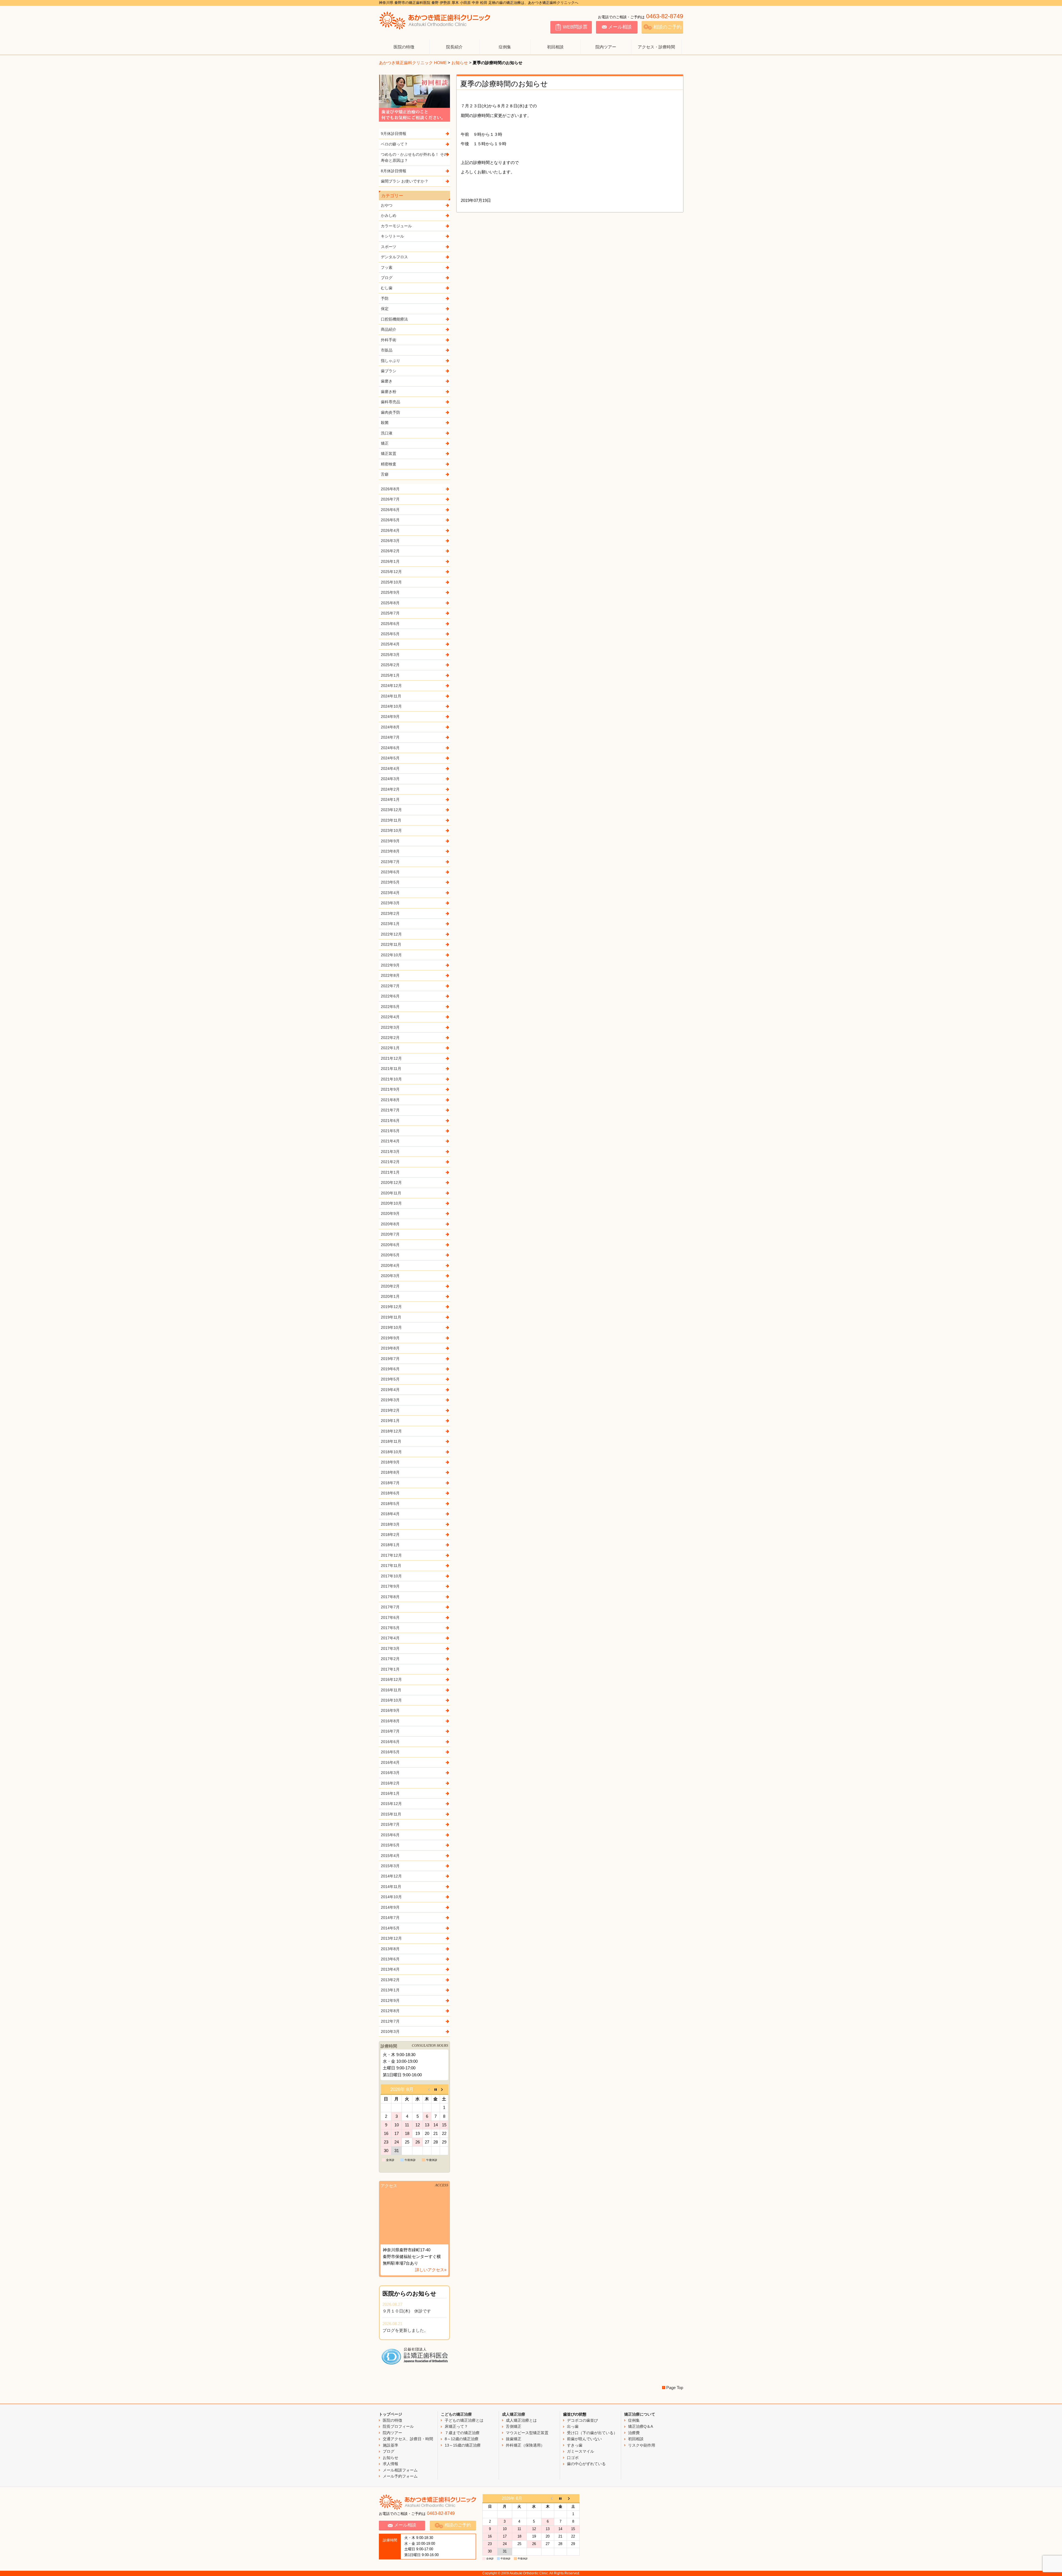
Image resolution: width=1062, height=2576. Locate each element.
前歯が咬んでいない (584, 2439)
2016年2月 (390, 1783)
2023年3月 (390, 903)
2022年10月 (391, 955)
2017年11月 (391, 1566)
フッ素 (387, 267)
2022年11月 (391, 944)
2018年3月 (390, 1524)
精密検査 (389, 464)
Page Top (675, 2388)
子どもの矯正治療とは (464, 2420)
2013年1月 (390, 1990)
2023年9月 (390, 841)
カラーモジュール (396, 226)
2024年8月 (390, 727)
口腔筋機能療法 (394, 319)
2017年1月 (390, 1669)
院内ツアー (606, 47)
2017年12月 (391, 1555)
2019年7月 (390, 1359)
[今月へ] (435, 2089)
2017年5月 (390, 1628)
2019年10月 (391, 1327)
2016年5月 (390, 1752)
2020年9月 (390, 1213)
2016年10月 (391, 1700)
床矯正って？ (456, 2426)
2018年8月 (390, 1472)
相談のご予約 (667, 27)
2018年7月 (390, 1483)
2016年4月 (390, 1762)
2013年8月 (390, 1949)
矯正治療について (640, 2414)
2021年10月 (391, 1079)
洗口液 (387, 433)
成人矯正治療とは (521, 2420)
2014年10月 (391, 1897)
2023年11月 (391, 820)
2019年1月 (390, 1421)
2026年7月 (390, 499)
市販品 (387, 350)
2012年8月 (390, 2011)
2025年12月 (391, 572)
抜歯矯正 (514, 2439)
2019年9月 (390, 1338)
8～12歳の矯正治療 (462, 2439)
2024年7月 (390, 737)
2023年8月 (390, 851)
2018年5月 (390, 1504)
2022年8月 (390, 975)
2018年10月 (391, 1452)
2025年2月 (390, 665)
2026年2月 (390, 551)
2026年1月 (390, 561)
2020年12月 (391, 1182)
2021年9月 (390, 1089)
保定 (385, 309)
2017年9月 (390, 1586)
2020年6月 (390, 1245)
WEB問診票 (575, 27)
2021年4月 (390, 1141)
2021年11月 (391, 1069)
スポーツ (389, 247)
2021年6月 (390, 1121)
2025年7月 (390, 613)
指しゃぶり (391, 361)
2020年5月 (390, 1255)
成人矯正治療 (514, 2414)
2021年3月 (390, 1152)
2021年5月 (390, 1131)
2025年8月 (390, 603)
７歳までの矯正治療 (462, 2433)
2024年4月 (390, 769)
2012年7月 (390, 2021)
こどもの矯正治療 (456, 2414)
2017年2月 (390, 1659)
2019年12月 (391, 1307)
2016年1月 (390, 1793)
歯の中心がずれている (586, 2464)
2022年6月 (390, 996)
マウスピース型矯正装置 (527, 2433)
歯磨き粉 (389, 392)
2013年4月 (390, 1969)
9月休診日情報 (394, 134)
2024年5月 (390, 758)
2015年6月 (390, 1835)
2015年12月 (391, 1804)
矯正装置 (389, 454)
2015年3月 (390, 1866)
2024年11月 (391, 696)
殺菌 (385, 423)
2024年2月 (390, 789)
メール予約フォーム (400, 2476)
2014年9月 (390, 1907)
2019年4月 (390, 1390)
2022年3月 (390, 1027)
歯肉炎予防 (391, 412)
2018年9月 (390, 1462)
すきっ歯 (575, 2445)
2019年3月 (390, 1400)
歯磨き (387, 381)
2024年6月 (390, 748)
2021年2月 (390, 1162)
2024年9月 (390, 717)
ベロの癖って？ (394, 144)
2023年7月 (390, 862)
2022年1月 (390, 1048)
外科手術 (389, 340)
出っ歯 (573, 2426)
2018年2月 (390, 1535)
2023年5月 (390, 882)
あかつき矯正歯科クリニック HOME (413, 63)
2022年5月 (390, 1007)
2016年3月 (390, 1773)
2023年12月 (391, 810)
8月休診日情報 (394, 171)
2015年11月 (391, 1814)
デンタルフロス (394, 257)
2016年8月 (390, 1721)
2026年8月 (390, 489)
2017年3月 (390, 1648)
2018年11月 (391, 1441)
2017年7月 (390, 1607)
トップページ (391, 2414)
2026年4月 (390, 530)
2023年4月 (390, 893)
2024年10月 (391, 706)
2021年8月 (390, 1100)
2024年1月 (390, 799)
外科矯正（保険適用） (525, 2445)
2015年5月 (390, 1845)
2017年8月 (390, 1597)
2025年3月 (390, 655)
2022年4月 (390, 1017)
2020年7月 (390, 1234)
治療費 (634, 2433)
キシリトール (392, 236)
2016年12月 (391, 1679)
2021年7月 (390, 1110)
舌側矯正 (514, 2426)
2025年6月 (390, 624)
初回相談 (555, 47)
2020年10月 (391, 1203)
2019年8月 (390, 1348)
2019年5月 (390, 1379)
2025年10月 (391, 582)
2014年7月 (390, 1918)
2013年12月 (391, 1938)
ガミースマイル (581, 2451)
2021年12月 (391, 1058)
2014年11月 (391, 1887)
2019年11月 (391, 1317)
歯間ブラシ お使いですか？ (405, 181)
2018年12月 (391, 1431)
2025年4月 (390, 644)
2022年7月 (390, 986)
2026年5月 (390, 520)
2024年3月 (390, 779)
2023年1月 (390, 924)
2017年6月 (390, 1618)
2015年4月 (390, 1856)
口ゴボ (573, 2458)
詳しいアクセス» (431, 2270)
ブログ (387, 278)
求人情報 (391, 2464)
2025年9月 (390, 592)
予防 (385, 298)
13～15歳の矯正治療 (463, 2445)
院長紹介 (454, 47)
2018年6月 (390, 1493)
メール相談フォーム (400, 2470)
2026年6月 (390, 510)
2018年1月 (390, 1545)
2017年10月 (391, 1576)
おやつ (387, 205)
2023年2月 (390, 913)
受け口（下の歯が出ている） (592, 2433)
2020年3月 (390, 1276)
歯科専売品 (391, 402)
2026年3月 (390, 541)
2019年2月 (390, 1410)
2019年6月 (390, 1369)
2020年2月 (390, 1286)
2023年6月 (390, 872)
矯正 (385, 443)
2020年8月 (390, 1224)
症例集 (505, 47)
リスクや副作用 (642, 2445)
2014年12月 (391, 1876)
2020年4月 (390, 1265)
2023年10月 (391, 830)
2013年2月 (390, 1980)
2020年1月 (390, 1296)
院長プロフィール (398, 2426)
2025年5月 (390, 634)
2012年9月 (390, 2001)
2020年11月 (391, 1193)
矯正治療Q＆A (641, 2426)
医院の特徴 (404, 47)
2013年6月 (390, 1959)
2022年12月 (391, 934)
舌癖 (385, 474)
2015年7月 (390, 1824)
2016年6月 (390, 1742)
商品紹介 (389, 329)
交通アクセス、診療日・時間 (408, 2439)
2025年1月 (390, 675)
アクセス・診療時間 (656, 47)
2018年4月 (390, 1514)
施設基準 (391, 2445)
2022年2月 (390, 1038)
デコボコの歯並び (582, 2420)
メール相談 (620, 27)
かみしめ (389, 215)
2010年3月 (390, 2031)
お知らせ (460, 63)
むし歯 (387, 288)
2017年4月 (390, 1638)
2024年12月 (391, 686)
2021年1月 (390, 1172)
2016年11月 (391, 1690)
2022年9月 (390, 965)
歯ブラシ (389, 371)
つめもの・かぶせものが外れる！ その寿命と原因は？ (414, 157)
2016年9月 (390, 1710)
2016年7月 (390, 1731)
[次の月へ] (444, 2089)
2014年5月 (390, 1928)
